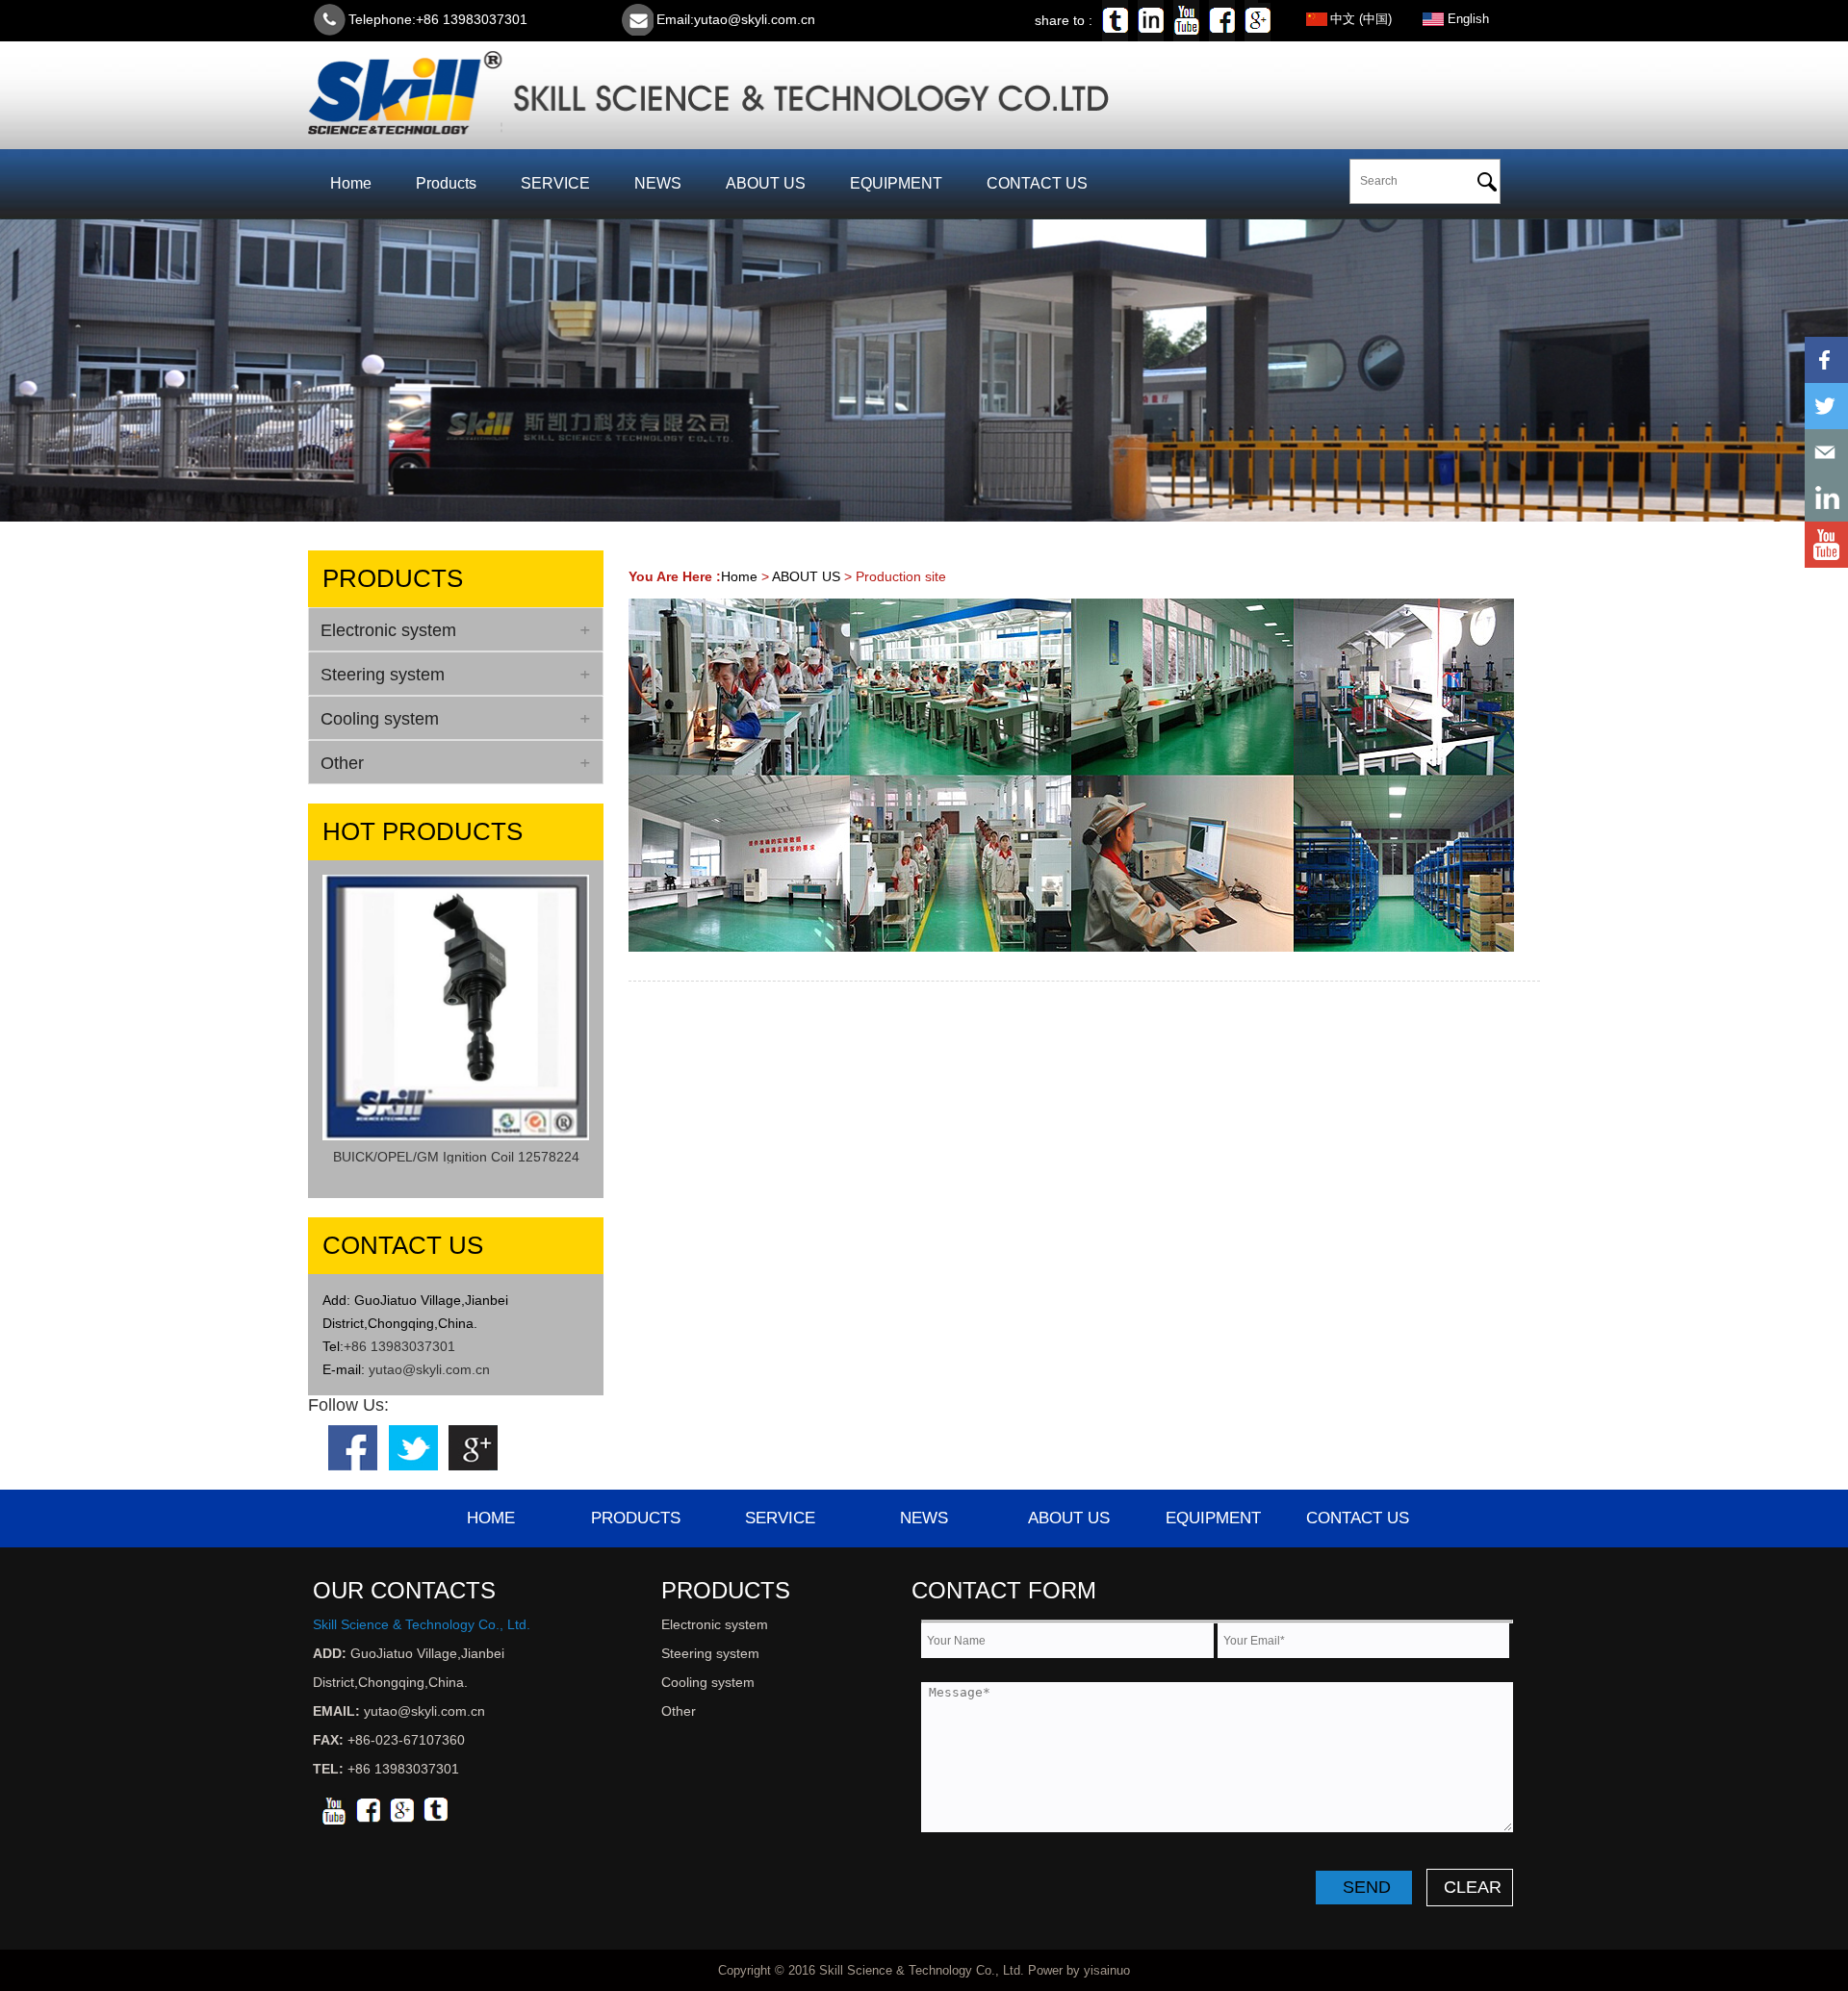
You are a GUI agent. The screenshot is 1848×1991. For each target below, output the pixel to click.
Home (351, 183)
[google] (402, 1809)
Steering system (710, 1653)
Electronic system (715, 1624)
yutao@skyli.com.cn (755, 19)
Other (679, 1711)
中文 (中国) (1361, 19)
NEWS (658, 183)
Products (446, 183)
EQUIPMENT (896, 183)
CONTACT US (1037, 183)
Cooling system (708, 1682)
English (1468, 19)
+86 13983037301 (399, 1346)
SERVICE (555, 183)
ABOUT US (766, 183)
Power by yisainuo (1079, 1970)
